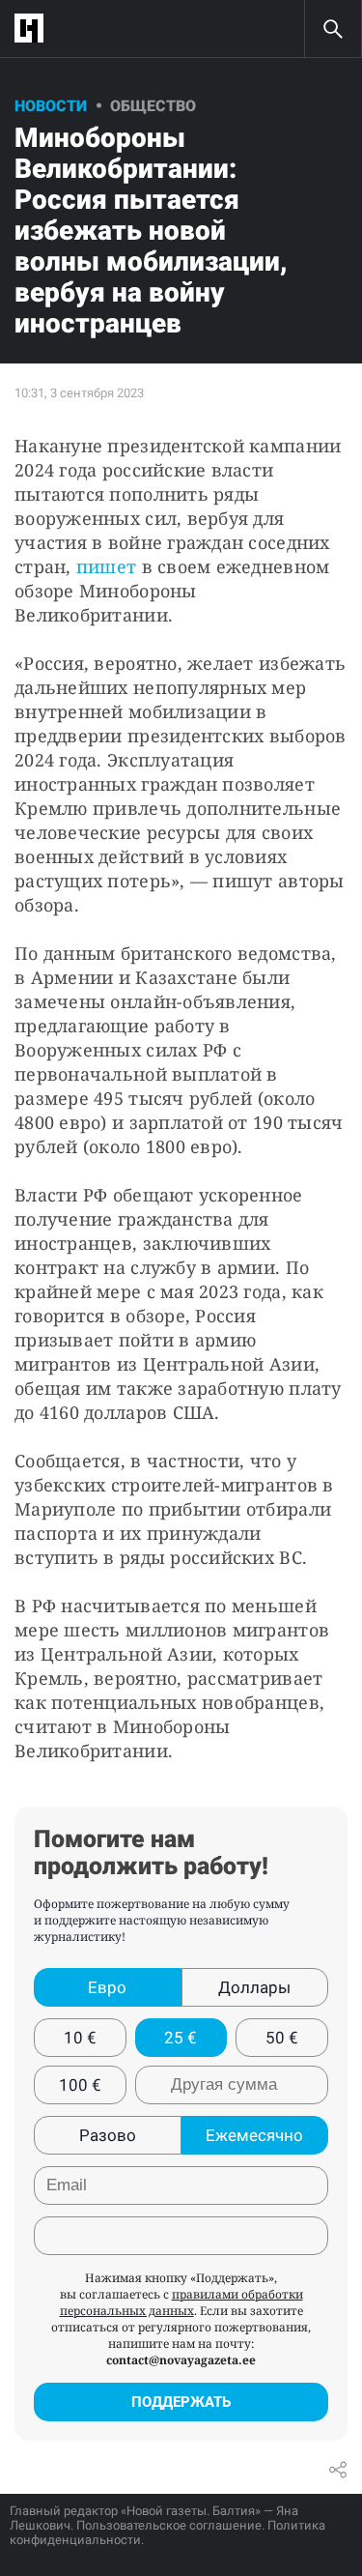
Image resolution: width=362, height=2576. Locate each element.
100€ (80, 2085)
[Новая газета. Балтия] (34, 29)
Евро (107, 1987)
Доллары (254, 1987)
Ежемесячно (254, 2135)
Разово (108, 2135)
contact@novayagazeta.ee (181, 2360)
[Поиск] (333, 29)
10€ (80, 2038)
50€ (282, 2038)
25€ (181, 2038)
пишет (106, 566)
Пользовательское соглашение (169, 2525)
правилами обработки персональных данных (181, 2302)
